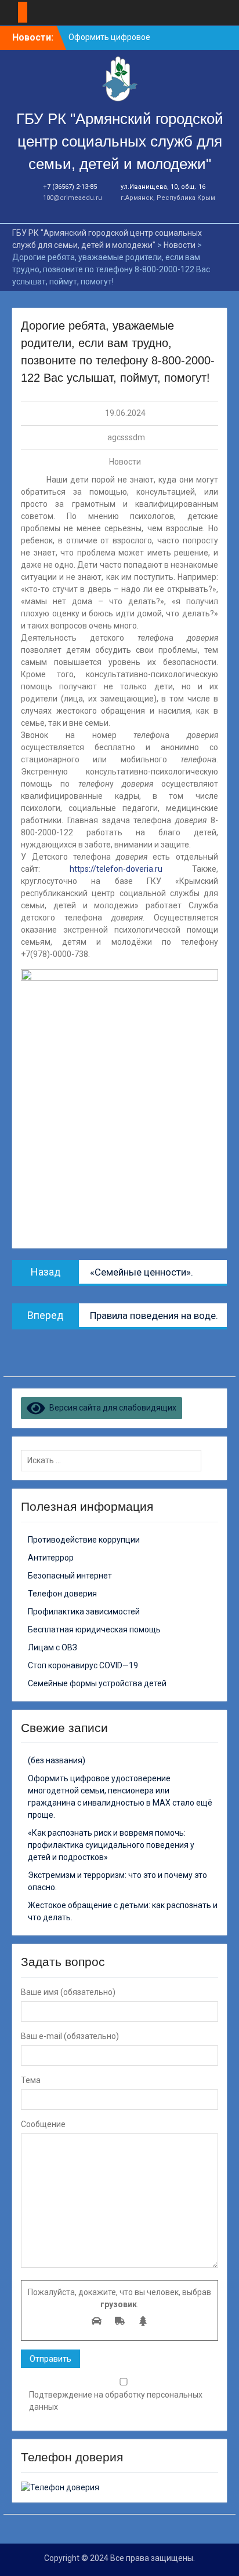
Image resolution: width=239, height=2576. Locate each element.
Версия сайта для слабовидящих (111, 1408)
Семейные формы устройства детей (97, 1683)
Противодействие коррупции (84, 1540)
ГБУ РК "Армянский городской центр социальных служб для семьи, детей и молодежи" (120, 141)
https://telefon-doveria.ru (116, 869)
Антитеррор (51, 1558)
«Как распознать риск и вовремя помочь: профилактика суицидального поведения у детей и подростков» (111, 1845)
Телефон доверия (62, 1594)
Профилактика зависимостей (84, 1612)
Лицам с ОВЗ (52, 1647)
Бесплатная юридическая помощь (94, 1629)
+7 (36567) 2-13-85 (70, 187)
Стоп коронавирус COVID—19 (83, 1665)
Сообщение (43, 2124)
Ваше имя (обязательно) (68, 1992)
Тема (31, 2080)
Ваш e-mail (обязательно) (70, 2036)
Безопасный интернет (70, 1576)
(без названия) (57, 1760)
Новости (125, 462)
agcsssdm (126, 437)
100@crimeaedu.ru (73, 198)
